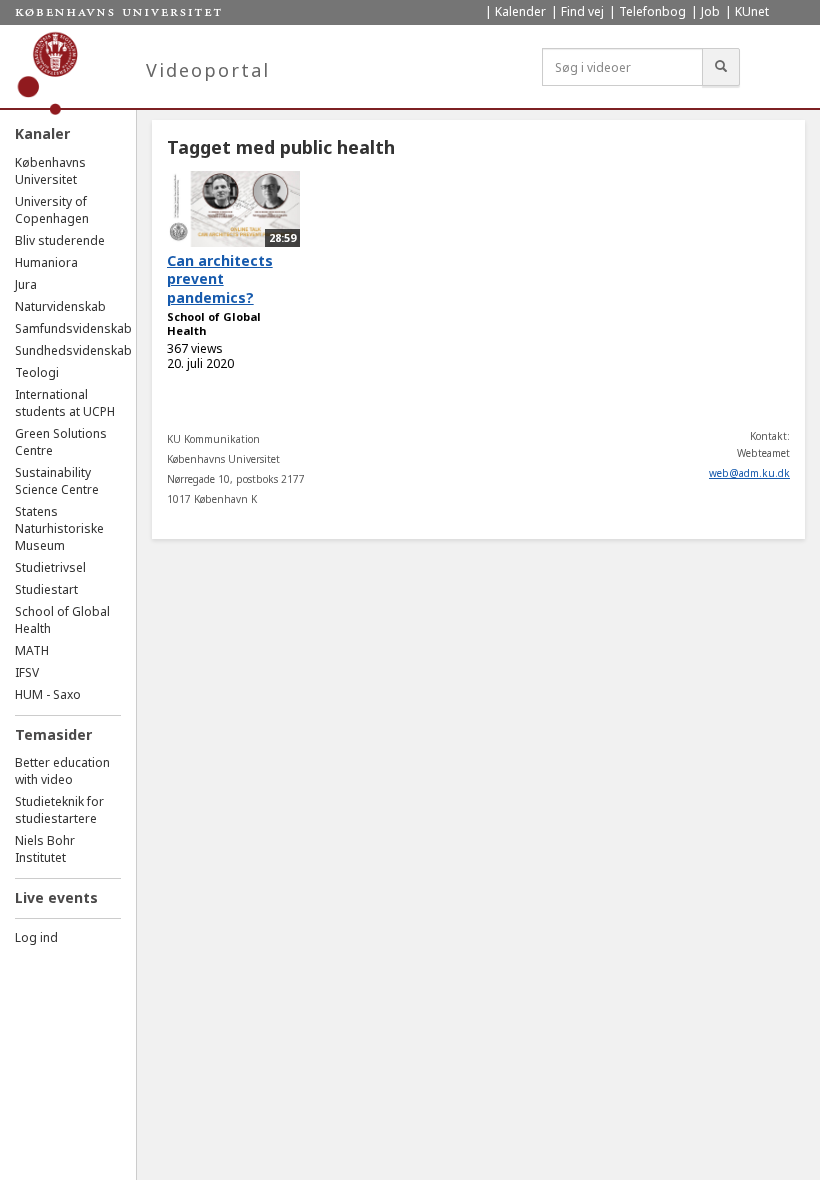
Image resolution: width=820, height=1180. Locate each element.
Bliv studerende (60, 240)
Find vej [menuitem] (582, 11)
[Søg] (721, 67)
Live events (56, 897)
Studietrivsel (50, 567)
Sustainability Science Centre (57, 481)
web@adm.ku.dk (749, 473)
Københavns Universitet (50, 171)
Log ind (36, 937)
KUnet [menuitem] (752, 11)
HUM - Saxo (48, 694)
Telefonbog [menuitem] (652, 11)
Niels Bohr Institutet (45, 849)
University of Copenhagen (52, 210)
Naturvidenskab (60, 306)
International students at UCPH (65, 403)
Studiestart (46, 589)
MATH (32, 650)
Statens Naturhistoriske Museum (59, 528)
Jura (26, 284)
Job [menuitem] (710, 11)
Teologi (37, 372)
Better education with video (62, 771)
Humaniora (46, 262)
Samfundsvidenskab (73, 328)
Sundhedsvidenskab (73, 350)
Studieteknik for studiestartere (59, 810)
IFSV (27, 672)
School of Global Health (214, 324)
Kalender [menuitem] (520, 11)
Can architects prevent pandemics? (220, 279)
